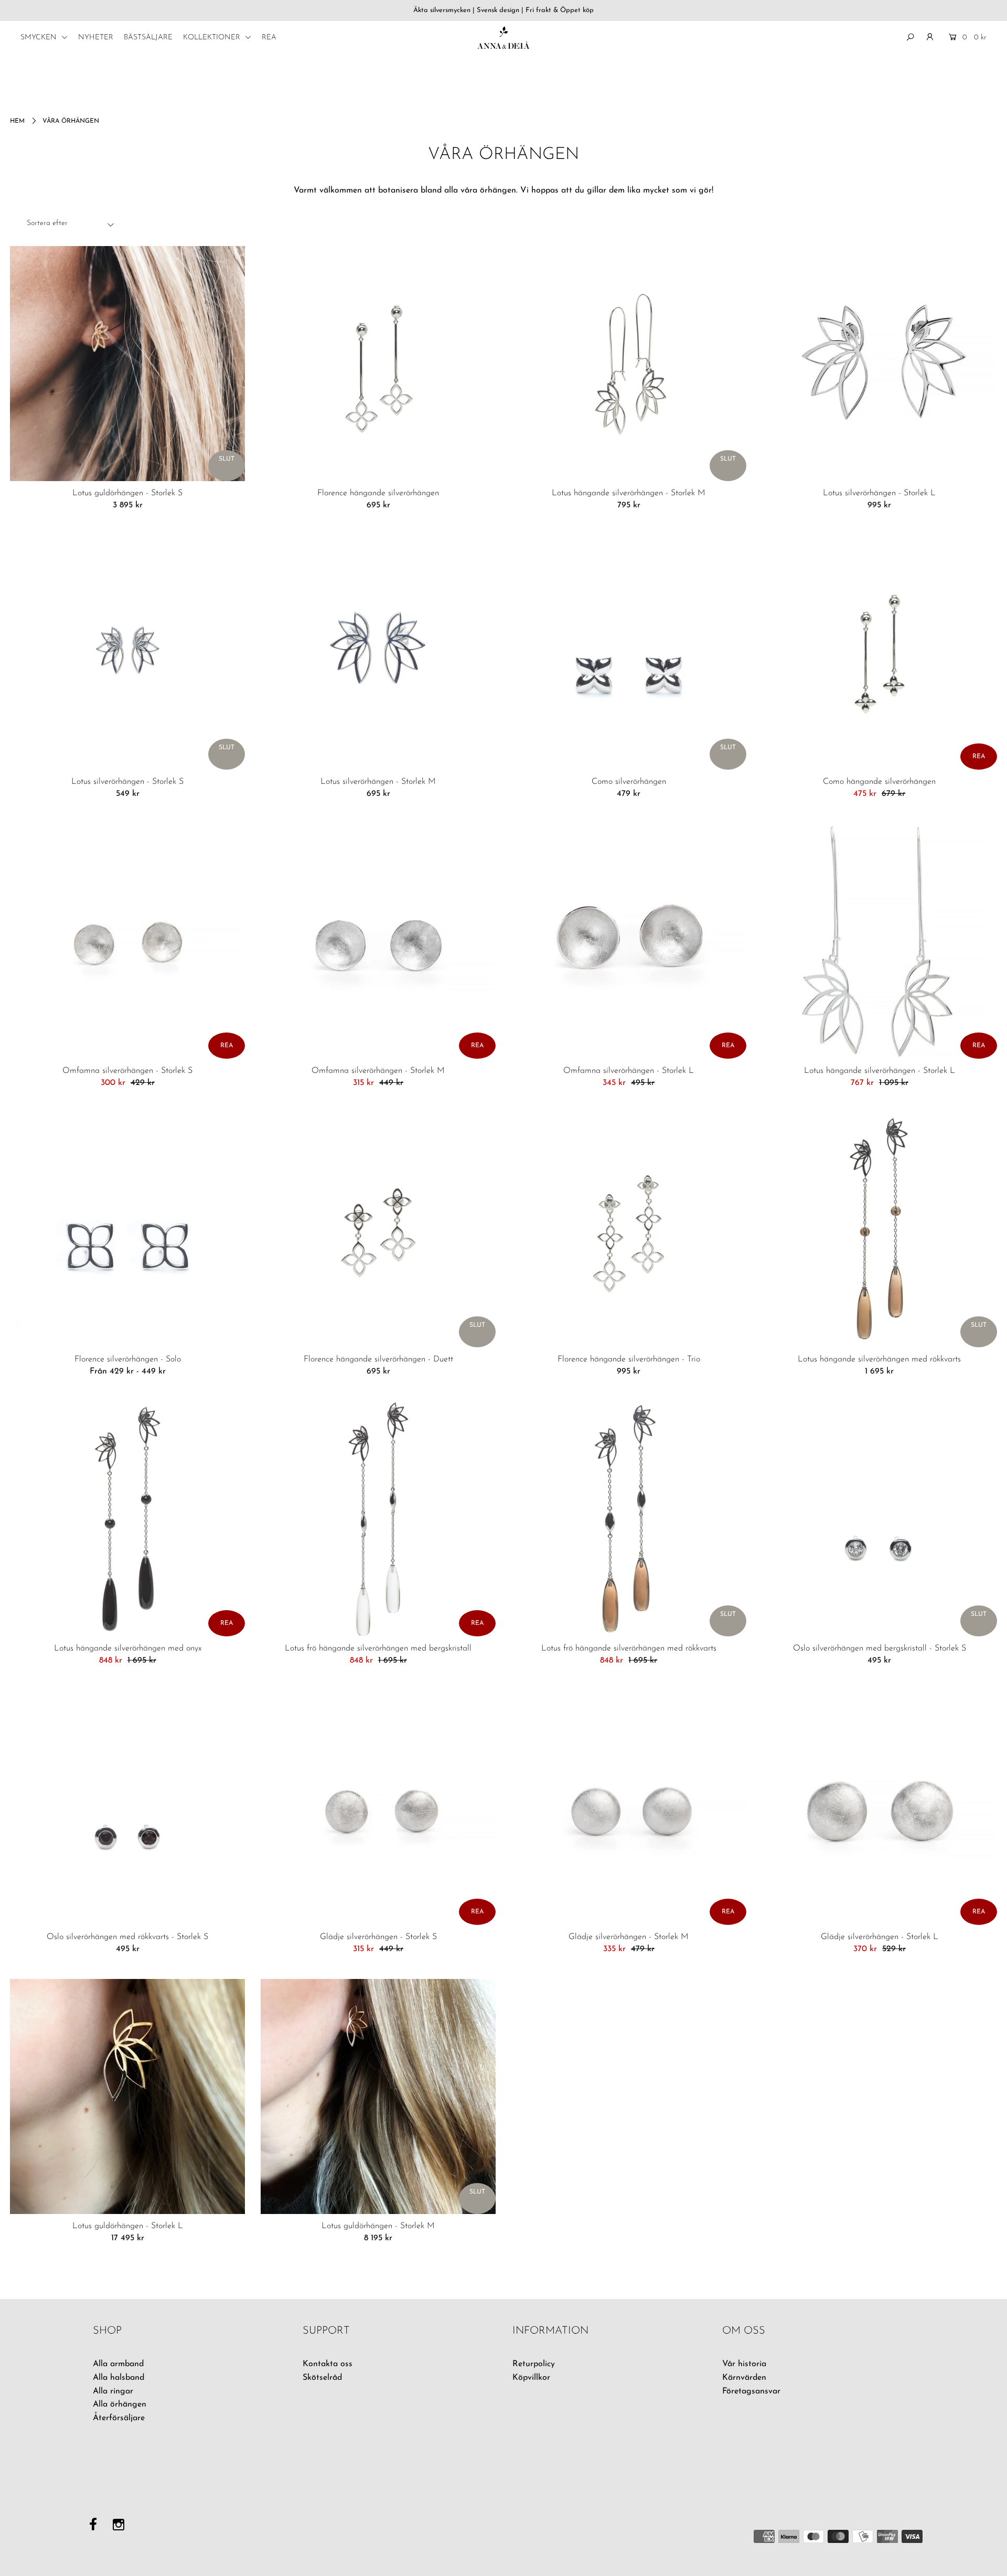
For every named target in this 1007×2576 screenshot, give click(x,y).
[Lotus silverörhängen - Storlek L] (880, 364)
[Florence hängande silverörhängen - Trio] (629, 1230)
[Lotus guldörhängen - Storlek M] (378, 2096)
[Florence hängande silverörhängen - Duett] (378, 1230)
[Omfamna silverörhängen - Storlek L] (629, 941)
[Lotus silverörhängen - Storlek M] (378, 652)
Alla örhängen (120, 2404)
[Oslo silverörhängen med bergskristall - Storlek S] (880, 1519)
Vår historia (744, 2364)
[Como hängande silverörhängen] (880, 652)
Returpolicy (534, 2364)
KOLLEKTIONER (213, 38)
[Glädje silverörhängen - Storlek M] (629, 1807)
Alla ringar (113, 2391)
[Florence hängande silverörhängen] (378, 364)
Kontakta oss (328, 2364)
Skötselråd (322, 2378)
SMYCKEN (40, 38)
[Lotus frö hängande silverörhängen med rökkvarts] (629, 1519)
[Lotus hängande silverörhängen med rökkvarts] (880, 1230)
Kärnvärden (744, 2378)
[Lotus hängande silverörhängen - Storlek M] (629, 364)
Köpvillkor (531, 2378)
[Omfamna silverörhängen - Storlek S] (127, 941)
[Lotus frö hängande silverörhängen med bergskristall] (378, 1519)
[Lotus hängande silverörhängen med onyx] (127, 1519)
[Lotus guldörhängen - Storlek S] (127, 364)
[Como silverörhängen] (629, 652)
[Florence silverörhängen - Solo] (127, 1230)
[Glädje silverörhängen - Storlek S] (378, 1807)
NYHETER (96, 38)
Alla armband (118, 2364)
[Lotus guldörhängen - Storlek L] (127, 2096)
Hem (17, 121)
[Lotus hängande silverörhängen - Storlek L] (880, 941)
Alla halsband (119, 2378)
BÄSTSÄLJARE (148, 38)
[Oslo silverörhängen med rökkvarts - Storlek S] (127, 1807)
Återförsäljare (119, 2418)
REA (269, 38)
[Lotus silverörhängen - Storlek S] (127, 652)
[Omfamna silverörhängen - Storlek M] (378, 941)
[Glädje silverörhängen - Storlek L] (880, 1807)
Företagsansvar (751, 2391)
